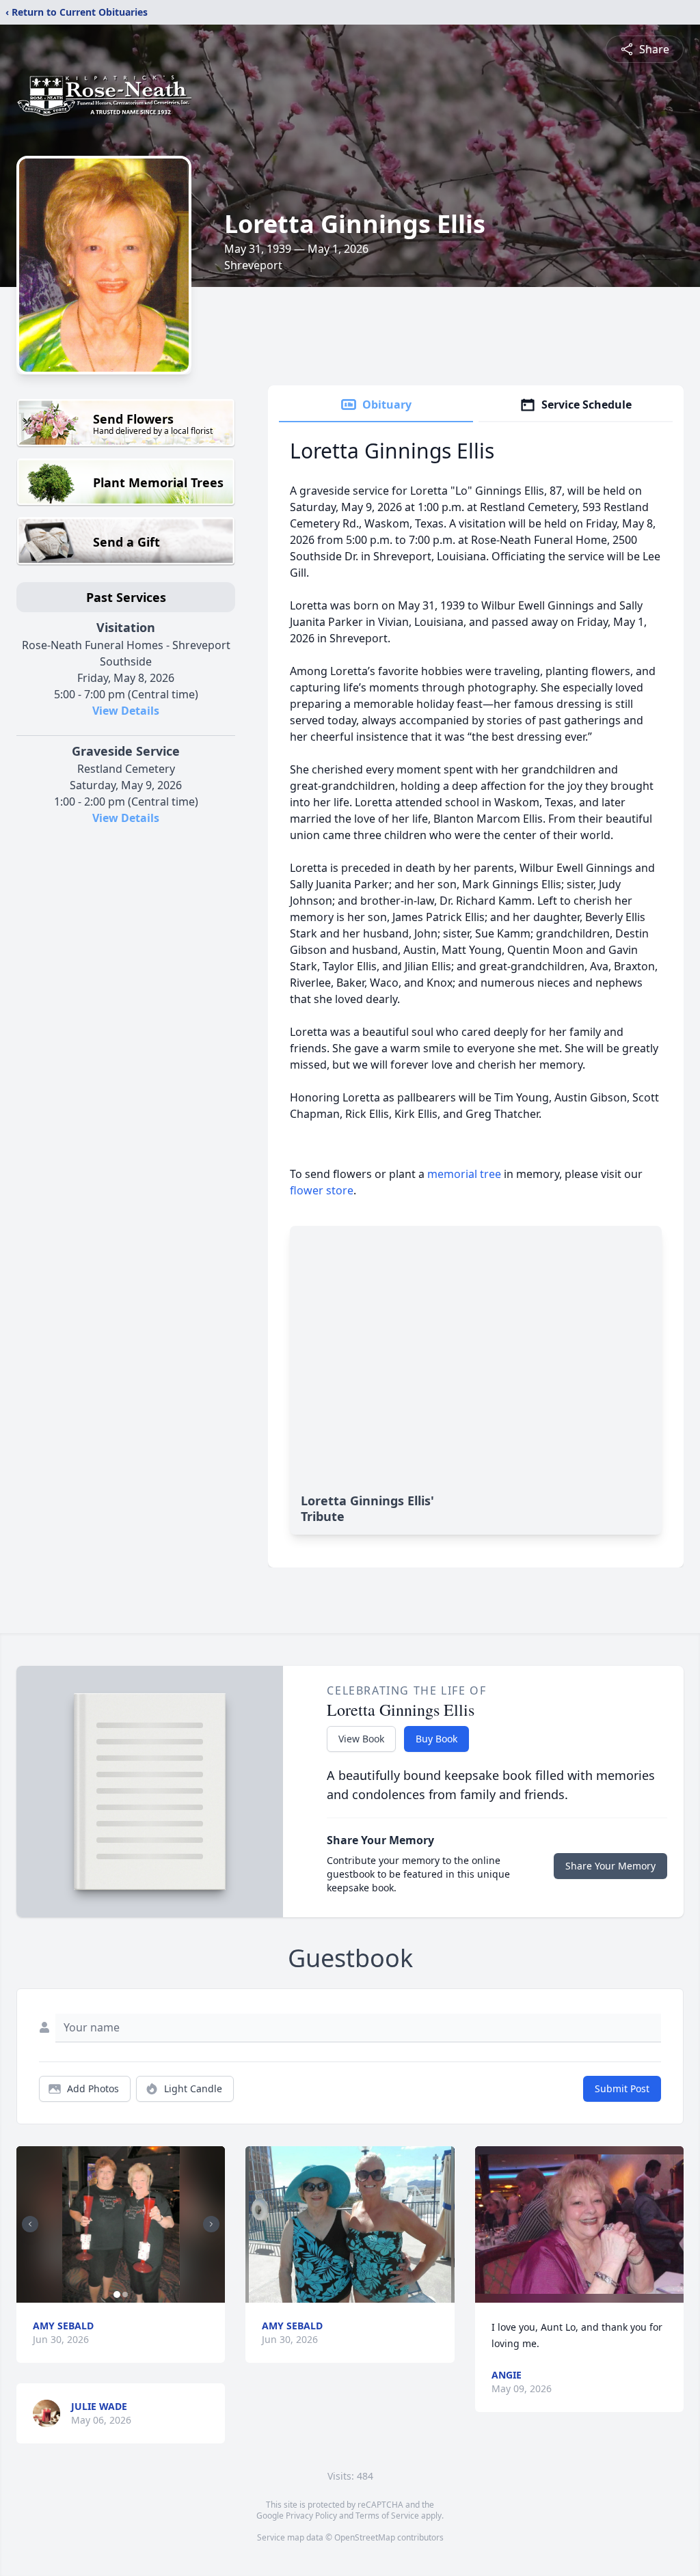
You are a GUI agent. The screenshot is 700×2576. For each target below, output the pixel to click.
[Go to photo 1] (117, 2294)
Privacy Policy (311, 2516)
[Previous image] (30, 2224)
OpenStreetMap (365, 2537)
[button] (121, 2224)
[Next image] (211, 2224)
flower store (322, 1190)
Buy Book (436, 1739)
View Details (126, 711)
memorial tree (464, 1174)
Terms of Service (387, 2516)
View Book (361, 1739)
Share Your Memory (610, 1866)
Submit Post (622, 2088)
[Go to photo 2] (125, 2294)
